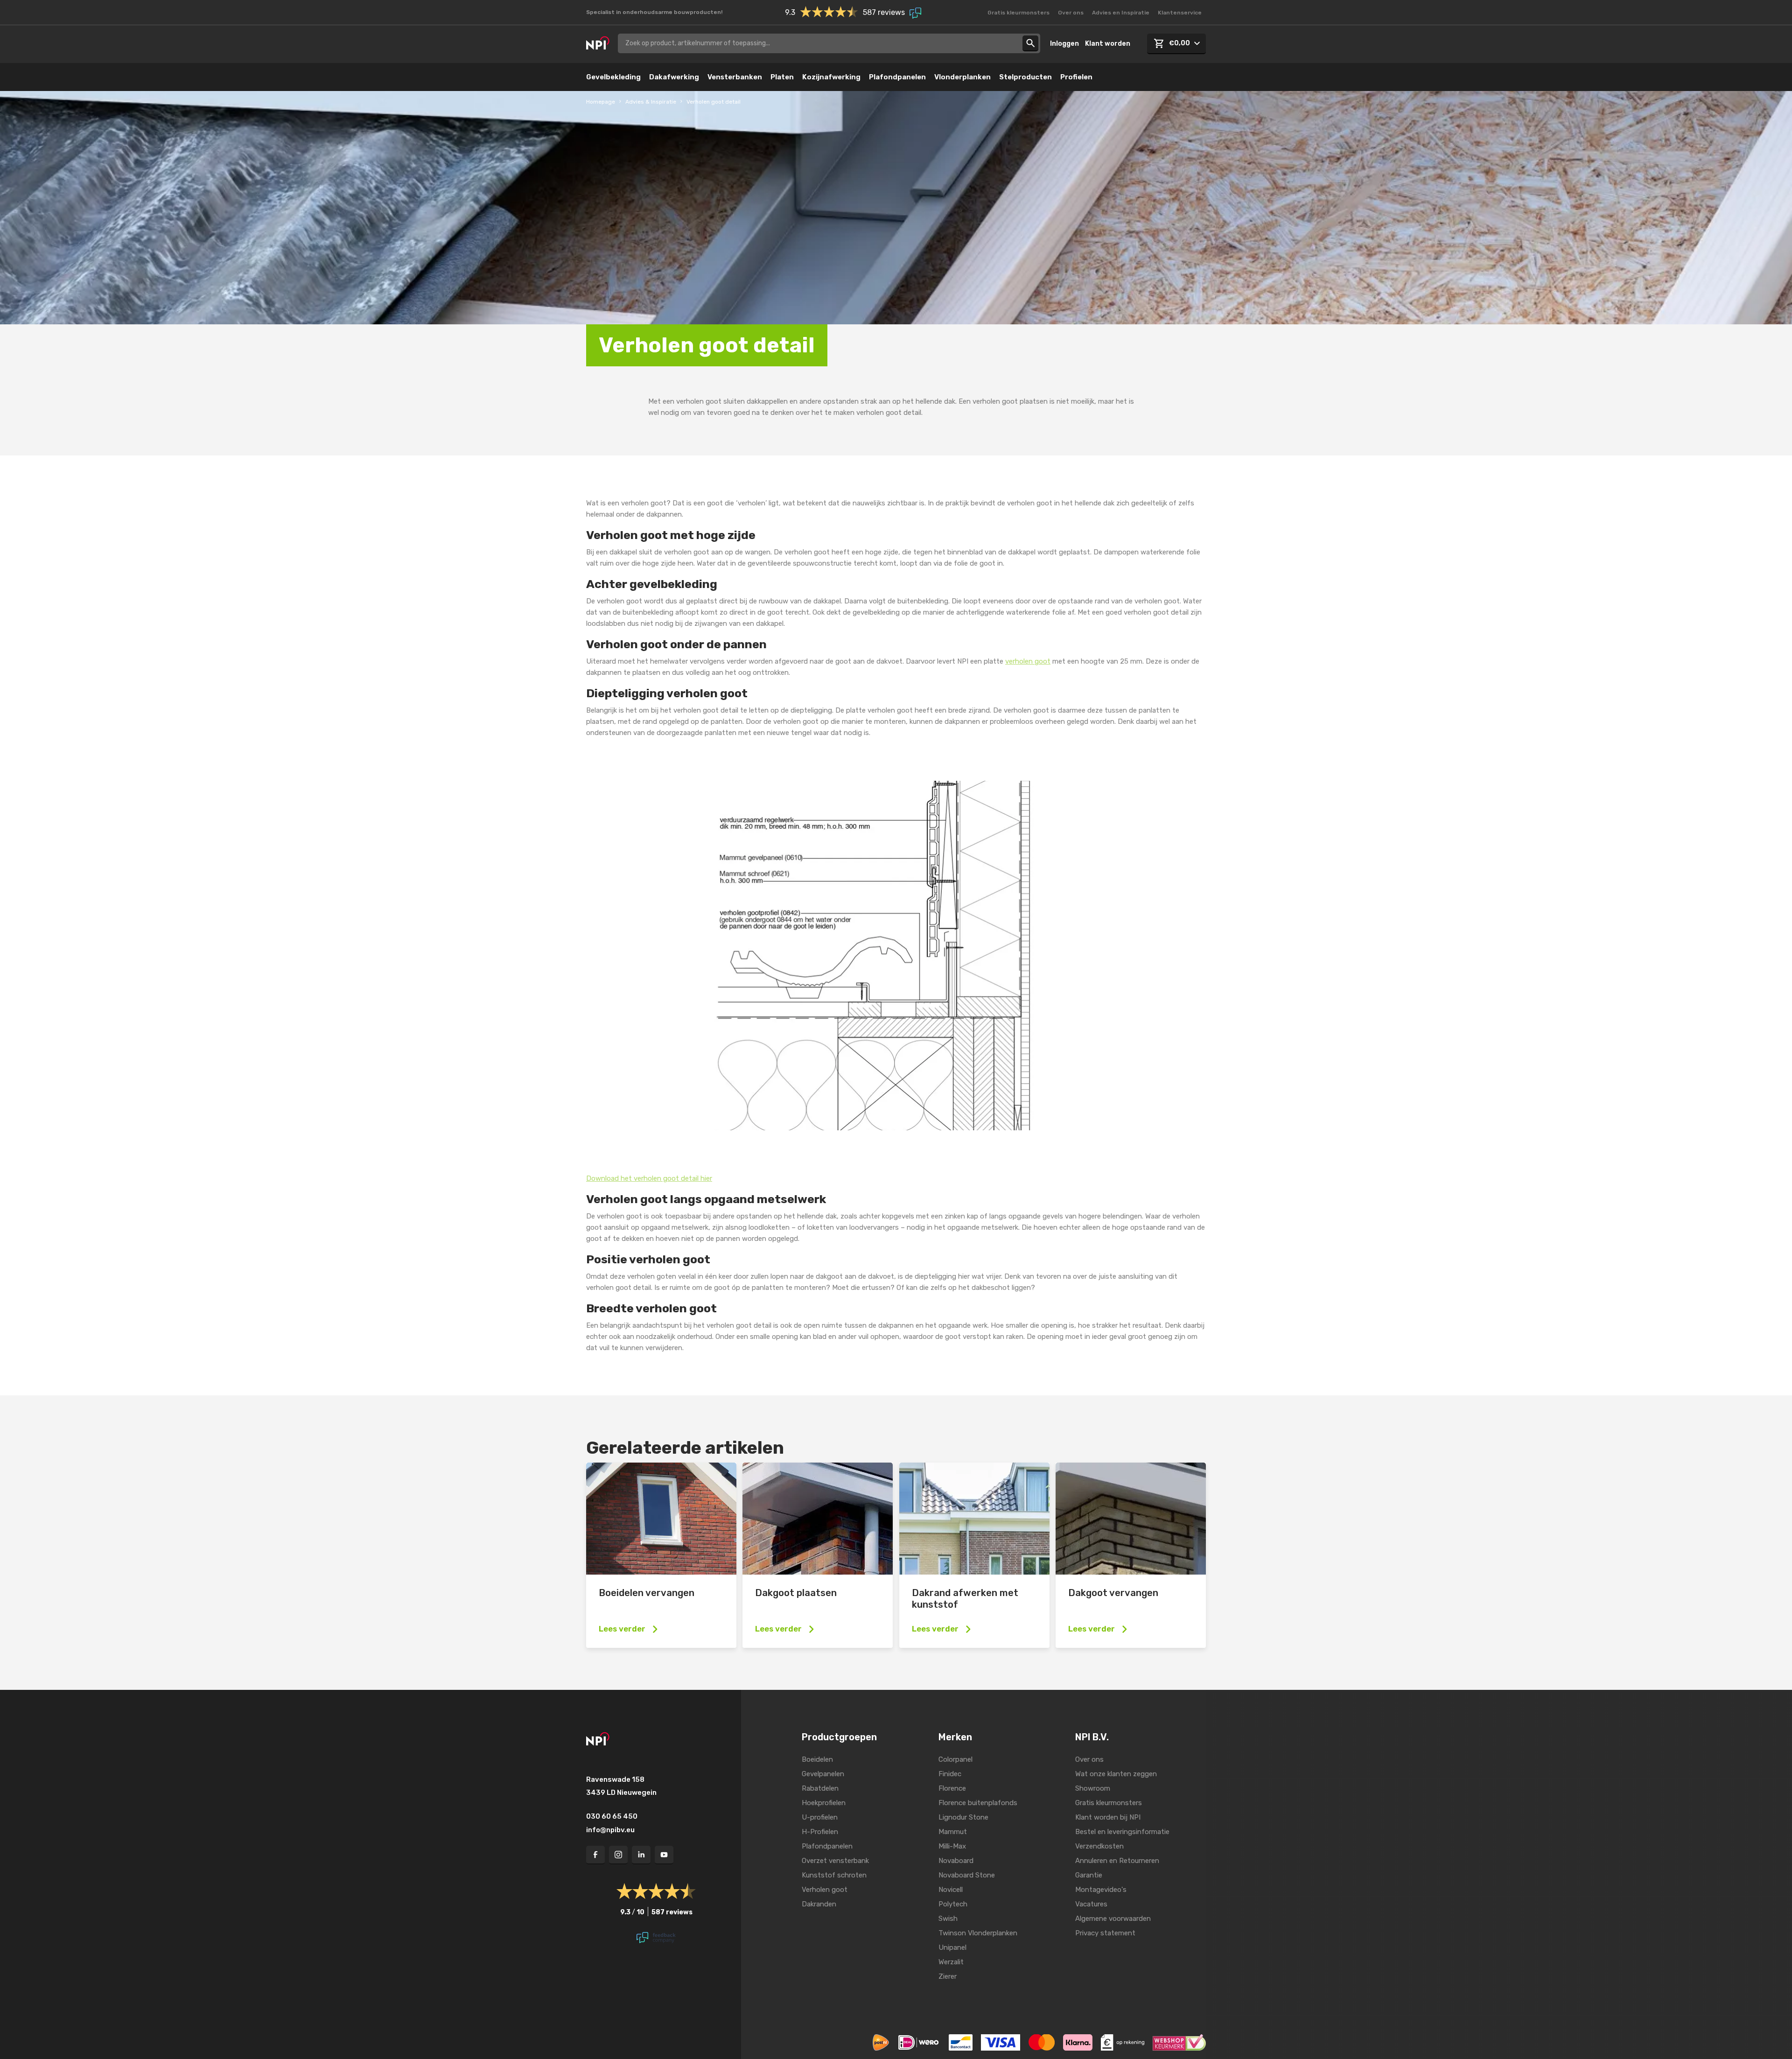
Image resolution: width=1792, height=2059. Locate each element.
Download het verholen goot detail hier (649, 1178)
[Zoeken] (1030, 43)
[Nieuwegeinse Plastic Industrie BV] (598, 43)
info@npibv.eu (610, 1830)
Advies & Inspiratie (651, 102)
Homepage (601, 102)
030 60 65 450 (612, 1816)
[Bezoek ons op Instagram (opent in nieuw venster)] (618, 1855)
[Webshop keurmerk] (1179, 2042)
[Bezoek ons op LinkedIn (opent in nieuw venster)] (641, 1855)
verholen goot (1028, 661)
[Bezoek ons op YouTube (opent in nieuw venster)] (664, 1855)
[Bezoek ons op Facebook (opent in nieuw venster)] (595, 1855)
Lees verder (622, 1629)
